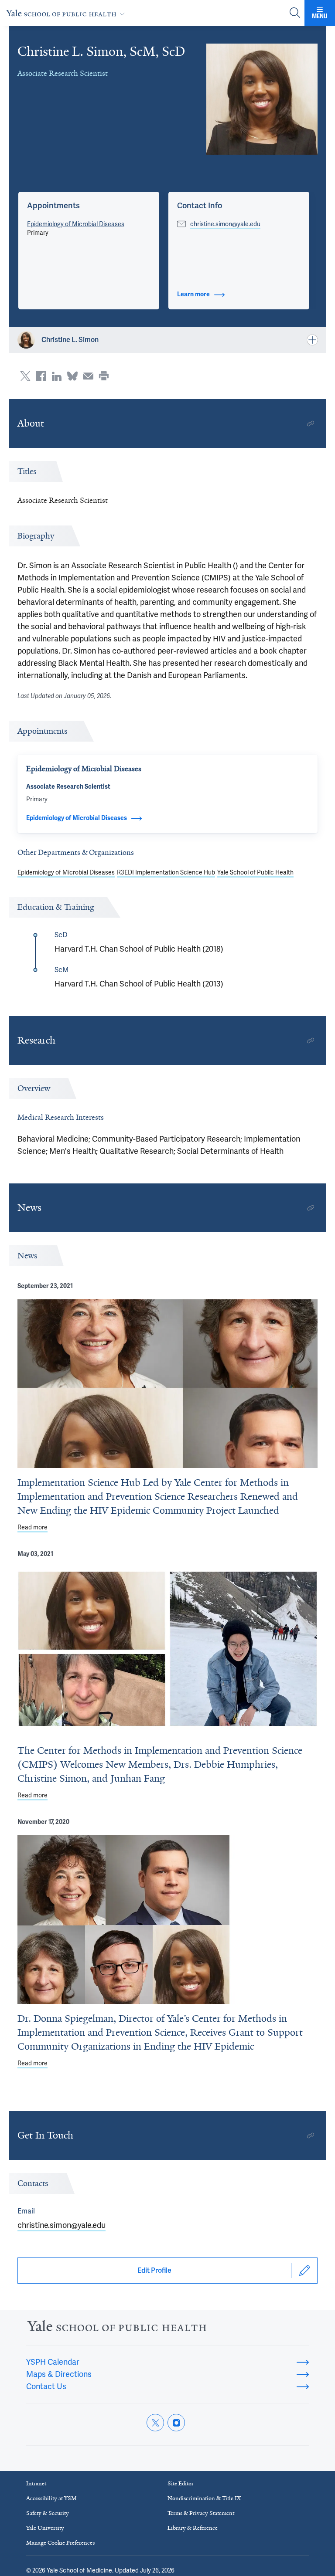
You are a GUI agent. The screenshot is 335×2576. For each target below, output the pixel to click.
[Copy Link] (311, 424)
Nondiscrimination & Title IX (204, 2498)
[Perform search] (295, 13)
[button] (53, 206)
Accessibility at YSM (51, 2498)
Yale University (45, 2528)
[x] (155, 2423)
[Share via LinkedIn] (57, 376)
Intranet (36, 2483)
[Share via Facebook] (41, 376)
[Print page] (104, 376)
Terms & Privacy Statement (201, 2513)
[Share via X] (25, 376)
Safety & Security (48, 2513)
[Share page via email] (88, 376)
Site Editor (181, 2483)
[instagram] (176, 2423)
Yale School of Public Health (255, 872)
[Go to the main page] (67, 13)
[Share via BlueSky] (72, 376)
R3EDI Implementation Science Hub (166, 872)
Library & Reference (193, 2528)
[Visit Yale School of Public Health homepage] (117, 2328)
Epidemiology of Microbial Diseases (76, 224)
